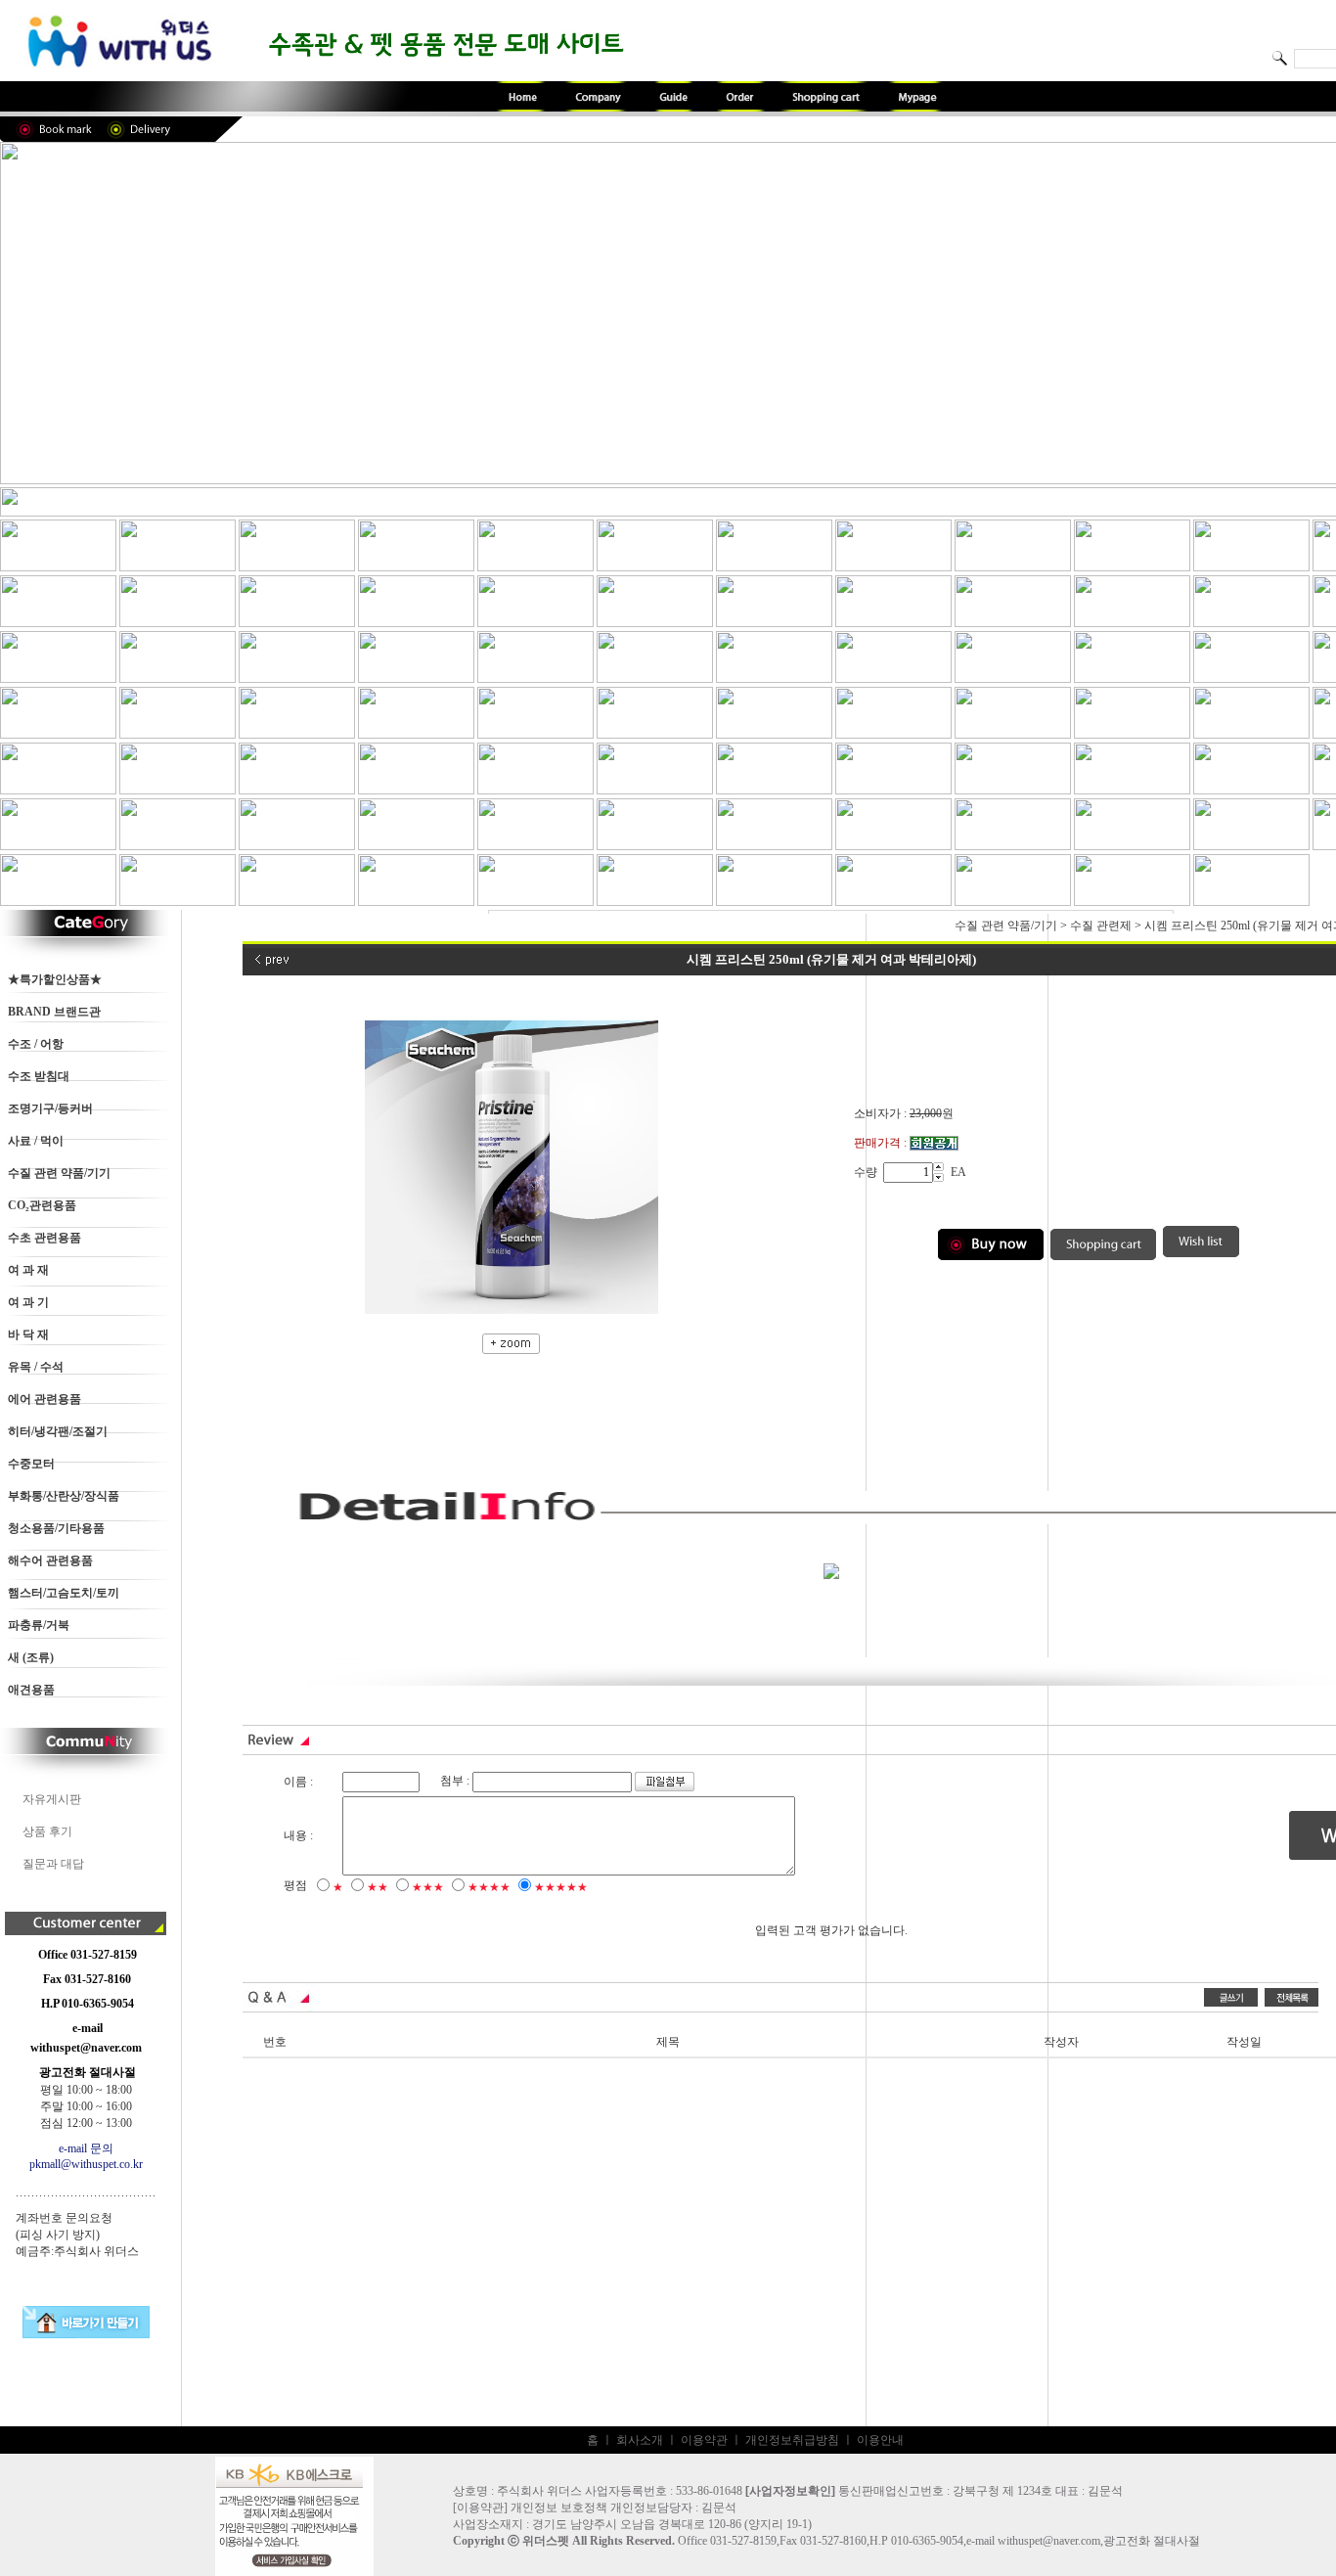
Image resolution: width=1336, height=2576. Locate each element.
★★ (378, 1887)
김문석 (719, 2508)
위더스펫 (546, 2541)
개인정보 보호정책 (559, 2508)
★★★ (428, 1887)
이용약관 (704, 2440)
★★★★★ (561, 1887)
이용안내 (880, 2440)
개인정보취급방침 (792, 2440)
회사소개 (640, 2440)
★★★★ (489, 1887)
